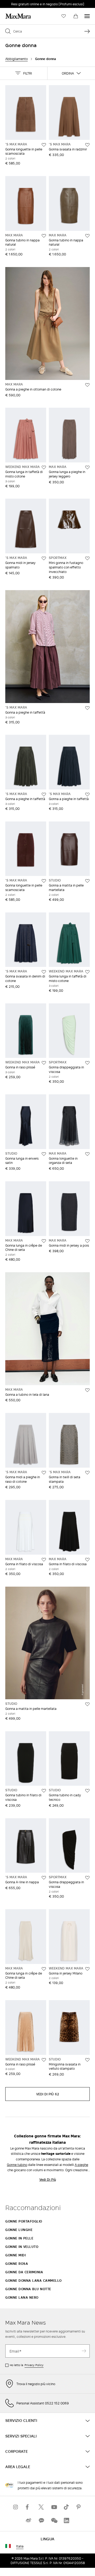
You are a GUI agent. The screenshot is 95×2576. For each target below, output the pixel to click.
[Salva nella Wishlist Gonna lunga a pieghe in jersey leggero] (87, 467)
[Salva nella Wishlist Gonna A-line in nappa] (44, 1878)
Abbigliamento (16, 59)
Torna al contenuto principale (27, 3)
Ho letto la (27, 2365)
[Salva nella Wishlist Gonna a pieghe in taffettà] (87, 708)
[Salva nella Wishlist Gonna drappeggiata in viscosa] (87, 1063)
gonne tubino (17, 2165)
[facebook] (28, 2507)
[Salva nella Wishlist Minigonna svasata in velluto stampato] (87, 2060)
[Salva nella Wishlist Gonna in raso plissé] (44, 1063)
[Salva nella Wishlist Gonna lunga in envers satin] (44, 1154)
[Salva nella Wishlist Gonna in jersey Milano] (87, 1969)
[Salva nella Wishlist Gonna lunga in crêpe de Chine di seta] (44, 1241)
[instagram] (16, 2507)
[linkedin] (66, 2520)
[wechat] (54, 2520)
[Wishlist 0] (64, 16)
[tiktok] (66, 2507)
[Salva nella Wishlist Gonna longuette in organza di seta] (87, 1154)
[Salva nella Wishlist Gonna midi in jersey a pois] (87, 1241)
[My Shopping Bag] (76, 16)
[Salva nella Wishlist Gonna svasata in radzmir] (87, 145)
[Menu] (87, 16)
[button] (24, 73)
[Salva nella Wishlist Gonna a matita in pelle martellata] (87, 881)
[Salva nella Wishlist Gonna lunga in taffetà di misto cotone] (44, 467)
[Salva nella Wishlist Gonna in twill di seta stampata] (87, 1473)
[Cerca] (87, 31)
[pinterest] (79, 2507)
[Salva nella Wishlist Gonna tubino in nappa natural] (44, 236)
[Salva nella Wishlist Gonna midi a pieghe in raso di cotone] (44, 1473)
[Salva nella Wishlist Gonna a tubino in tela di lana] (87, 1390)
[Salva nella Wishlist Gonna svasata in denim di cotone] (44, 972)
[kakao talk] (41, 2520)
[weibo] (28, 2520)
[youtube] (54, 2507)
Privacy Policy (34, 2365)
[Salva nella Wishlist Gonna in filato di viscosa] (44, 1560)
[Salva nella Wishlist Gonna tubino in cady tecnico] (87, 1791)
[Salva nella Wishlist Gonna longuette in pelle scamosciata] (44, 145)
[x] (41, 2507)
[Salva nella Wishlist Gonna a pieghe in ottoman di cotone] (87, 385)
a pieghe (81, 2165)
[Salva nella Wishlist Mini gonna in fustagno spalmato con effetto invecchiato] (87, 558)
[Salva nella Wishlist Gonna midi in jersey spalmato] (44, 558)
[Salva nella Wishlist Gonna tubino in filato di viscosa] (44, 1791)
